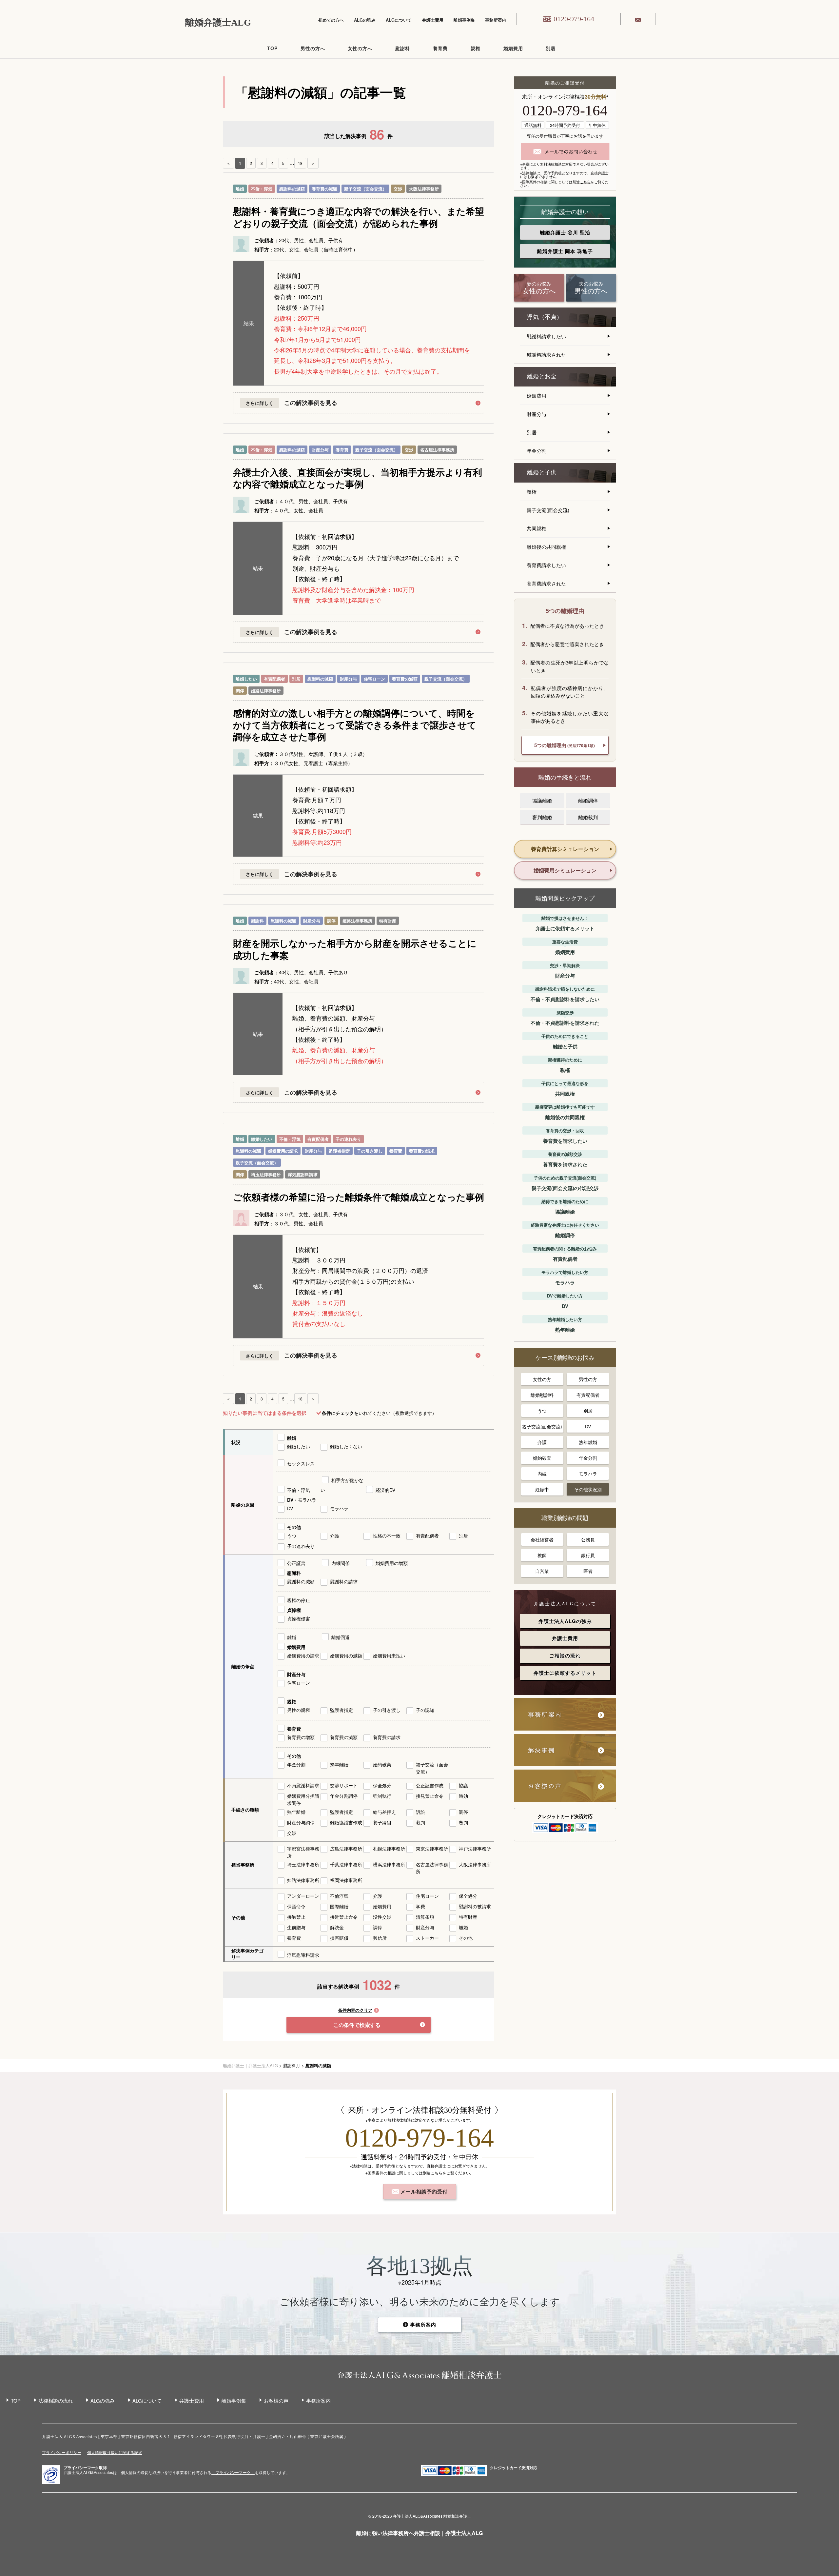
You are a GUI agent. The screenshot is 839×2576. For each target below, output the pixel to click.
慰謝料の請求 (344, 1581)
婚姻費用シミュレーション (565, 870)
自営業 (542, 1571)
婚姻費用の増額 (392, 1563)
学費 (420, 1906)
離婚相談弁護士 (457, 2516)
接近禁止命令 (344, 1917)
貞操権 (294, 1610)
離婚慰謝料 (542, 1395)
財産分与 (320, 450)
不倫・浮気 (262, 189)
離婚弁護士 (565, 232)
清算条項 (425, 1917)
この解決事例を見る (311, 403)
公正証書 (296, 1563)
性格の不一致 (387, 1536)
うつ (292, 1536)
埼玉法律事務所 (266, 1174)
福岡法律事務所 (346, 1880)
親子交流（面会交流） (365, 189)
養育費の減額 (324, 189)
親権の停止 (299, 1600)
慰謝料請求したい (546, 336)
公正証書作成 (430, 1785)
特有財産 (388, 921)
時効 (463, 1796)
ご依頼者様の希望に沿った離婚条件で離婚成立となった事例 (359, 1197)
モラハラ (339, 1508)
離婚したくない (346, 1446)
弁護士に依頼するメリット (565, 1673)
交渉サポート (344, 1785)
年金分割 (296, 1764)
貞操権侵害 (299, 1618)
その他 (294, 1527)
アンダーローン (303, 1896)
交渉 (398, 189)
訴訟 (420, 1812)
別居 (551, 48)
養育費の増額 (301, 1737)
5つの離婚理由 (565, 745)
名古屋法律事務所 (437, 450)
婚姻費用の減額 (346, 1655)
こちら (585, 182)
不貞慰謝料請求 (303, 1785)
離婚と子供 (542, 472)
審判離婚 (542, 817)
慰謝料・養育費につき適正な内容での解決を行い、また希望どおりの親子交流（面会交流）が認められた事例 (359, 217)
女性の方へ (360, 48)
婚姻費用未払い (389, 1655)
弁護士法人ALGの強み (565, 1621)
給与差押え (384, 1812)
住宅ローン (374, 679)
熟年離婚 (339, 1764)
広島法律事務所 (346, 1849)
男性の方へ (313, 48)
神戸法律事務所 (475, 1849)
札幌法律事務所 (389, 1849)
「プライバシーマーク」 (233, 2472)
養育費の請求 (422, 1151)
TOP (272, 48)
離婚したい (246, 679)
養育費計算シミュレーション (565, 849)
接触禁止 (296, 1917)
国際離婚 (339, 1906)
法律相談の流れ (56, 2400)
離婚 (240, 189)
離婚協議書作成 (346, 1822)
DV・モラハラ (302, 1500)
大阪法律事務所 (424, 189)
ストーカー (427, 1938)
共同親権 (537, 528)
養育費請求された (546, 583)
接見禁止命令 (430, 1796)
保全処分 (382, 1785)
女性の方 (542, 1379)
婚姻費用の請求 (283, 1151)
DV (290, 1508)
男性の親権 (299, 1710)
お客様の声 (276, 2400)
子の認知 (425, 1710)
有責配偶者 (274, 679)
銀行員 (588, 1555)
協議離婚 (542, 800)
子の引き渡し (370, 1151)
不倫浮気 (339, 1896)
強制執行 (382, 1796)
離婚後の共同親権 (546, 547)
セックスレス (301, 1463)
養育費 (440, 48)
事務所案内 (496, 20)
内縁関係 (341, 1563)
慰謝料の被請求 (475, 1906)
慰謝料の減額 (292, 189)
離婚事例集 (464, 20)
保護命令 (296, 1906)
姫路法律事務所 (266, 691)
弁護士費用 (433, 20)
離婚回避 (341, 1637)
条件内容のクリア (355, 2010)
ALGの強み (365, 20)
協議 (463, 1785)
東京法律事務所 (432, 1849)
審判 (463, 1822)
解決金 (337, 1927)
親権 (476, 48)
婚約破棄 (382, 1764)
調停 (240, 691)
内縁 (542, 1474)
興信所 (380, 1938)
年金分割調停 (344, 1796)
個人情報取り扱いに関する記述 (115, 2452)
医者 (588, 1571)
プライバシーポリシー (62, 2452)
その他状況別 (588, 1489)
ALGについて (399, 20)
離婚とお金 (542, 376)
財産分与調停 (301, 1822)
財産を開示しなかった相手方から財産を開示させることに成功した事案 (355, 949)
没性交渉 (382, 1917)
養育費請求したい (546, 565)
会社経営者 (542, 1539)
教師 (542, 1555)
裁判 (420, 1822)
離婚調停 (588, 800)
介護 (335, 1536)
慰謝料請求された (546, 355)
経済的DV (385, 1490)
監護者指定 (339, 1151)
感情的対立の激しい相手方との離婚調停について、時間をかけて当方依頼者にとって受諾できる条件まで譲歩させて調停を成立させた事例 (355, 725)
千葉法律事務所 (346, 1864)
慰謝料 (403, 48)
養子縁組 (382, 1822)
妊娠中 (542, 1489)
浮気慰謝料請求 (303, 1174)
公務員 (588, 1539)
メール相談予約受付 (423, 2191)
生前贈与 (296, 1927)
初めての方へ (331, 20)
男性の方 (588, 1379)
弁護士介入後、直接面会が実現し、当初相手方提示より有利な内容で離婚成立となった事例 (358, 478)
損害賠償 (339, 1938)
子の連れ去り (348, 1139)
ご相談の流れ (565, 1655)
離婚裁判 (588, 817)
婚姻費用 (513, 48)
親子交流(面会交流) (548, 510)
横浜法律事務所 (389, 1864)
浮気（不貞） (545, 317)
